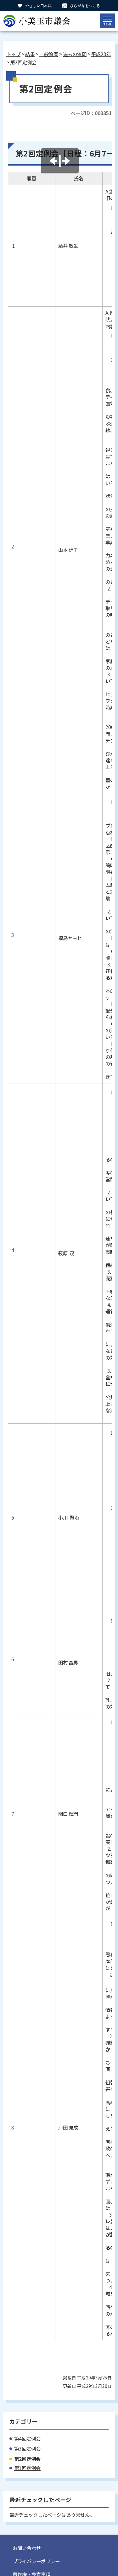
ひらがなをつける (85, 5)
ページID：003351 (91, 113)
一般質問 (49, 54)
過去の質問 (75, 54)
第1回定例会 (27, 2468)
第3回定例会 (27, 2449)
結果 (30, 54)
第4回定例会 (27, 2439)
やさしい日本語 (38, 5)
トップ (13, 54)
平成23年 (101, 54)
